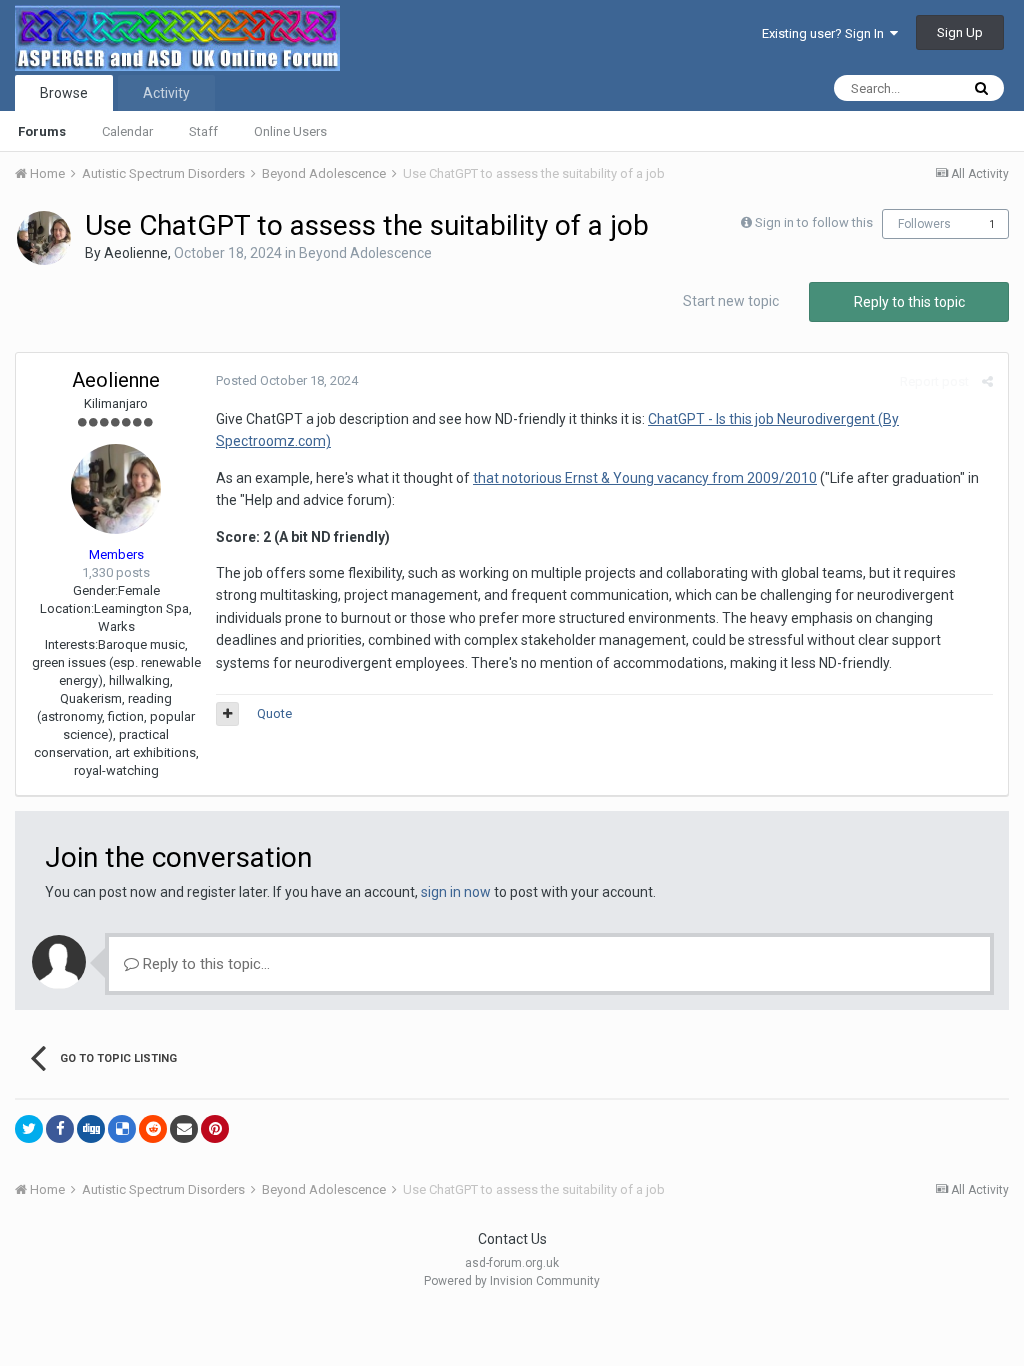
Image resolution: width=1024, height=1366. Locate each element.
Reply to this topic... (204, 964)
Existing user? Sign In (826, 33)
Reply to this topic (909, 302)
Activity (166, 93)
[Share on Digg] (91, 1129)
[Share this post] (987, 381)
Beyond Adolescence (365, 253)
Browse (64, 93)
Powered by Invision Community (512, 1281)
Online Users (290, 131)
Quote (274, 713)
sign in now (456, 892)
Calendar (127, 131)
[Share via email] (184, 1129)
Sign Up (960, 32)
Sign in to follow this (814, 222)
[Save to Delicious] (122, 1129)
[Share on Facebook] (60, 1129)
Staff (203, 131)
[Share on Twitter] (29, 1129)
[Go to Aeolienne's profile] (44, 238)
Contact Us (512, 1239)
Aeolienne (136, 253)
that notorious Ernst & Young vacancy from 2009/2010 (645, 478)
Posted (287, 380)
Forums (42, 131)
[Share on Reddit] (153, 1129)
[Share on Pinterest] (215, 1129)
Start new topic (731, 301)
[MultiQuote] (227, 714)
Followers (924, 224)
